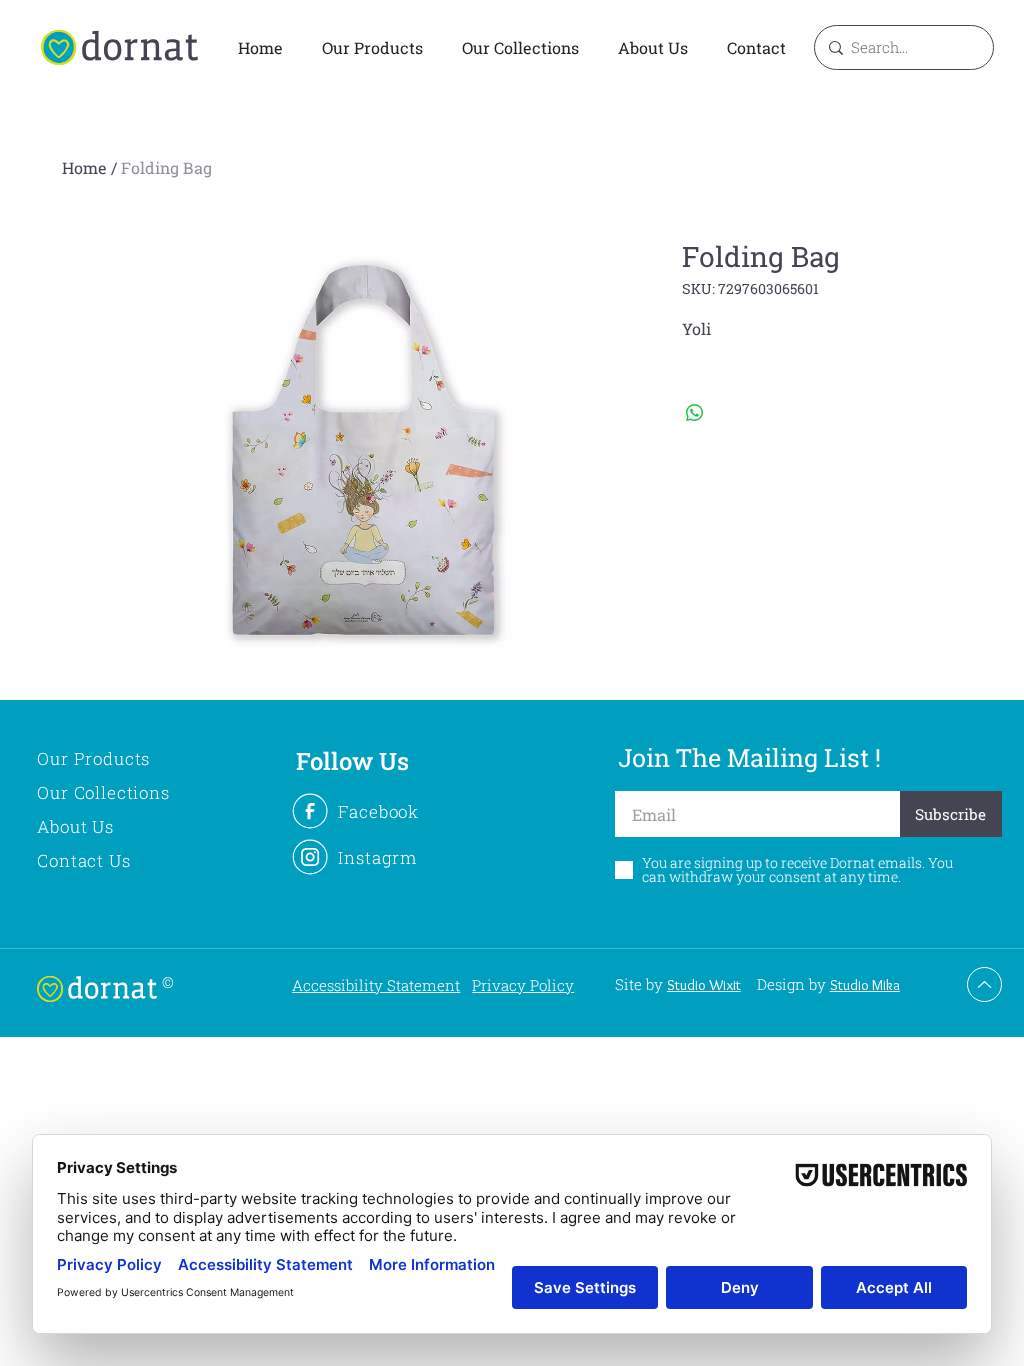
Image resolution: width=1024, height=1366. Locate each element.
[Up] (984, 984)
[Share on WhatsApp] (695, 413)
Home (84, 167)
